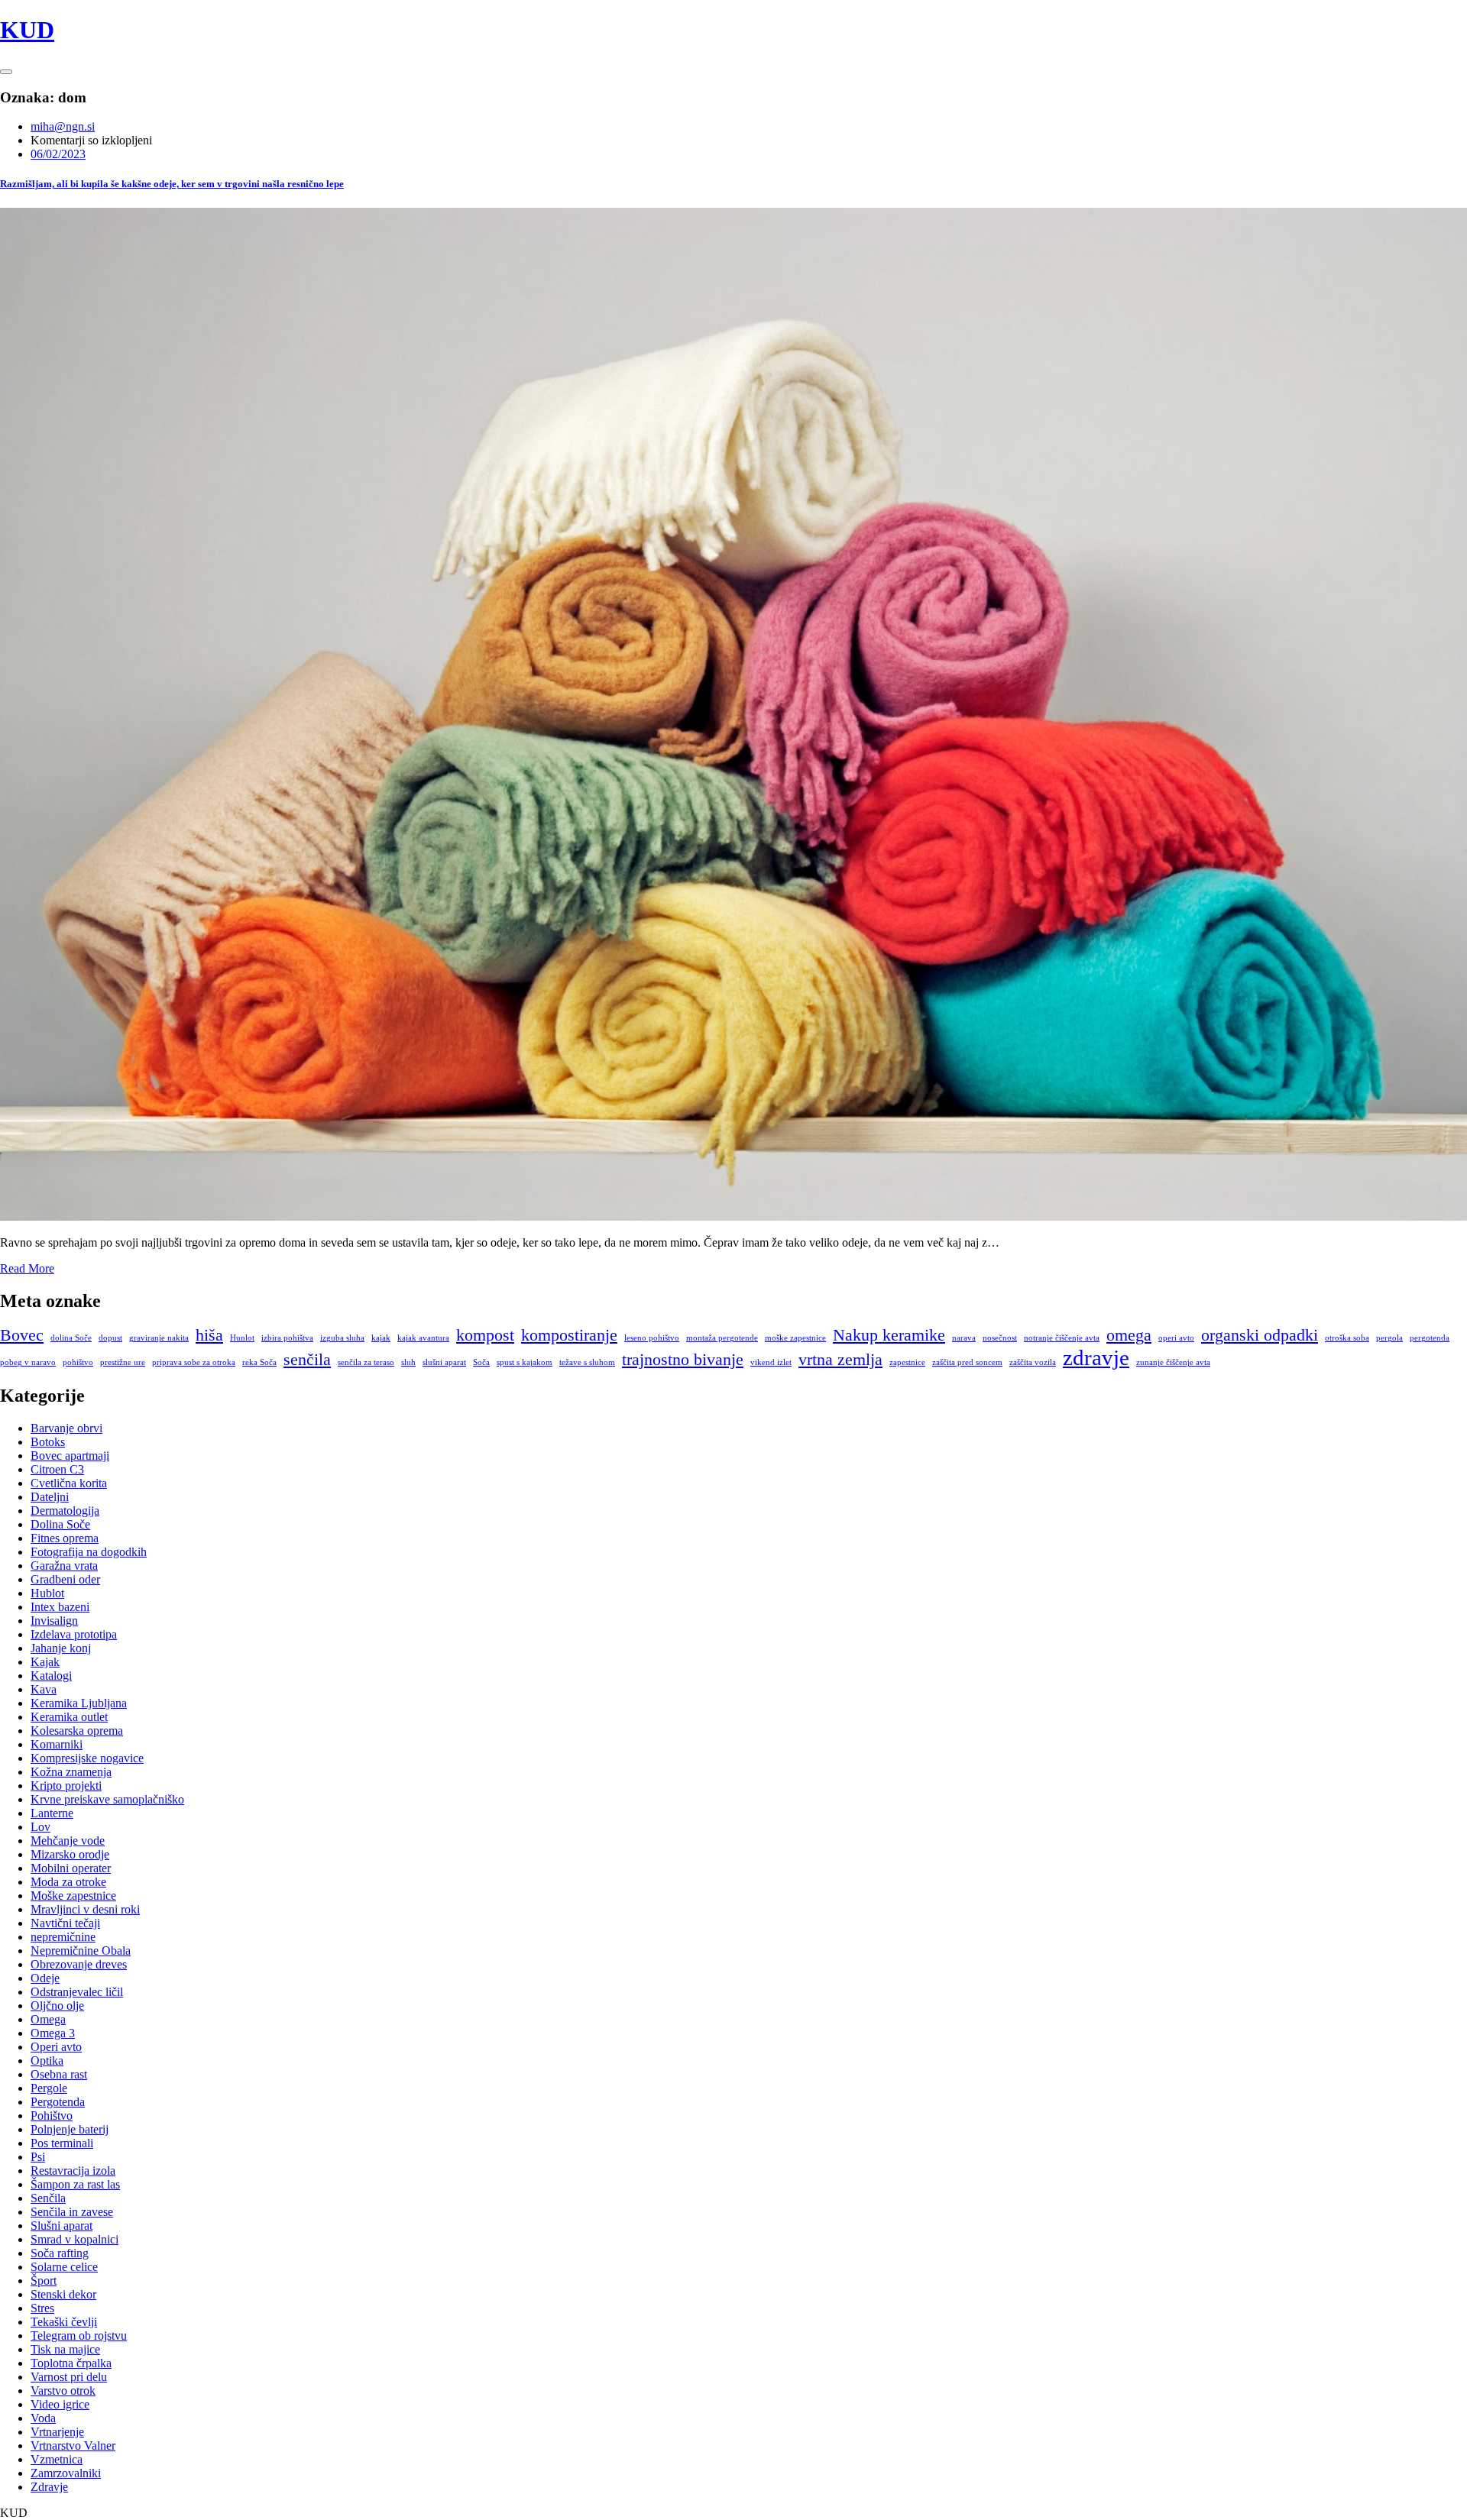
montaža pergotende (722, 1338)
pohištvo (78, 1362)
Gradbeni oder (65, 1579)
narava (964, 1338)
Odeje (45, 1978)
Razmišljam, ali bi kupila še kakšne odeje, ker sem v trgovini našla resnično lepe (172, 184)
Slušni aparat (62, 2226)
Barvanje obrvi (66, 1428)
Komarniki (57, 1744)
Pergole (49, 2088)
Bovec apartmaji (70, 1456)
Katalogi (51, 1676)
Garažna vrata (64, 1566)
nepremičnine (63, 1937)
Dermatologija (65, 1511)
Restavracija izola (73, 2171)
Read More (27, 1268)
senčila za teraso (366, 1362)
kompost (485, 1335)
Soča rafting (60, 2253)
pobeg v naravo (28, 1362)
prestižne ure (123, 1362)
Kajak (45, 1662)
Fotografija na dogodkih (89, 1552)
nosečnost (1000, 1338)
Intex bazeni (60, 1607)
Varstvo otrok (63, 2391)
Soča (481, 1362)
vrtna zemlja (840, 1360)
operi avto (1176, 1338)
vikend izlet (771, 1362)
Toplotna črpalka (71, 2363)
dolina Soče (71, 1338)
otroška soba (1347, 1338)
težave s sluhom (587, 1362)
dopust (110, 1338)
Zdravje (49, 2487)
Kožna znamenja (71, 1772)
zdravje (1096, 1357)
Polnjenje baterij (70, 2129)
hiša (209, 1335)
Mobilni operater (71, 1868)
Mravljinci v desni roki (85, 1909)
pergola (1389, 1338)
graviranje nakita (159, 1338)
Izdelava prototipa (74, 1634)
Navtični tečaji (65, 1923)
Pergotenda (58, 2102)
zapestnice (907, 1362)
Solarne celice (64, 2267)
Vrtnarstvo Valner (73, 2446)
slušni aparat (444, 1362)
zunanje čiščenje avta (1173, 1362)
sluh (408, 1362)
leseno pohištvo (652, 1338)
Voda (43, 2418)
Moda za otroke (68, 1882)
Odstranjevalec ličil (77, 1992)
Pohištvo (52, 2116)
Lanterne (52, 1813)
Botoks (48, 1442)
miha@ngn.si (63, 126)
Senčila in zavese (72, 2212)
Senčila (48, 2198)
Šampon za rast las (75, 2184)
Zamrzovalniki (66, 2473)
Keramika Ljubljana (79, 1703)
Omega (48, 2019)
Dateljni (50, 1497)
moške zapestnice (795, 1338)
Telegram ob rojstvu (79, 2336)
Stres (42, 2308)
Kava (44, 1689)
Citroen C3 (57, 1469)
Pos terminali (62, 2143)
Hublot (47, 1593)
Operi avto (56, 2047)
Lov (40, 1827)
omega (1129, 1335)
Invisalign (54, 1621)
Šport (44, 2281)
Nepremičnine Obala (81, 1951)
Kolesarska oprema (77, 1731)
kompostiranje (569, 1335)
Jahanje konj (61, 1648)
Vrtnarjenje (57, 2432)
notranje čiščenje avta (1062, 1338)
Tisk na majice (65, 2349)
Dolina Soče (60, 1524)
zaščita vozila (1033, 1362)
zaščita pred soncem (967, 1362)
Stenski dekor (63, 2294)
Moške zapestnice (73, 1896)
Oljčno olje (57, 2006)
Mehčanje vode (68, 1841)
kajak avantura (423, 1338)
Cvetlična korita (69, 1483)
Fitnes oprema (65, 1538)
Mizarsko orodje (70, 1854)
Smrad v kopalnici (74, 2239)
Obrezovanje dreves (79, 1964)
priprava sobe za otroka (194, 1362)
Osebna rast (59, 2074)
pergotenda (1430, 1338)
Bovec (22, 1335)
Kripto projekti (66, 1786)
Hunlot (242, 1338)
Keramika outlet (69, 1717)
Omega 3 (53, 2033)
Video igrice (60, 2404)
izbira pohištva (287, 1338)
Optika (47, 2061)
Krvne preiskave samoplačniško (107, 1799)
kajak (381, 1338)
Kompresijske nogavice (87, 1758)
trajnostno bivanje (683, 1360)
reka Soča (259, 1362)
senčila (307, 1360)
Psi (38, 2157)
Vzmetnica (57, 2459)
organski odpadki (1260, 1335)
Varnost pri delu (69, 2377)
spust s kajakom (525, 1362)
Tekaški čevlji (64, 2322)
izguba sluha (342, 1338)
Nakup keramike (889, 1335)
